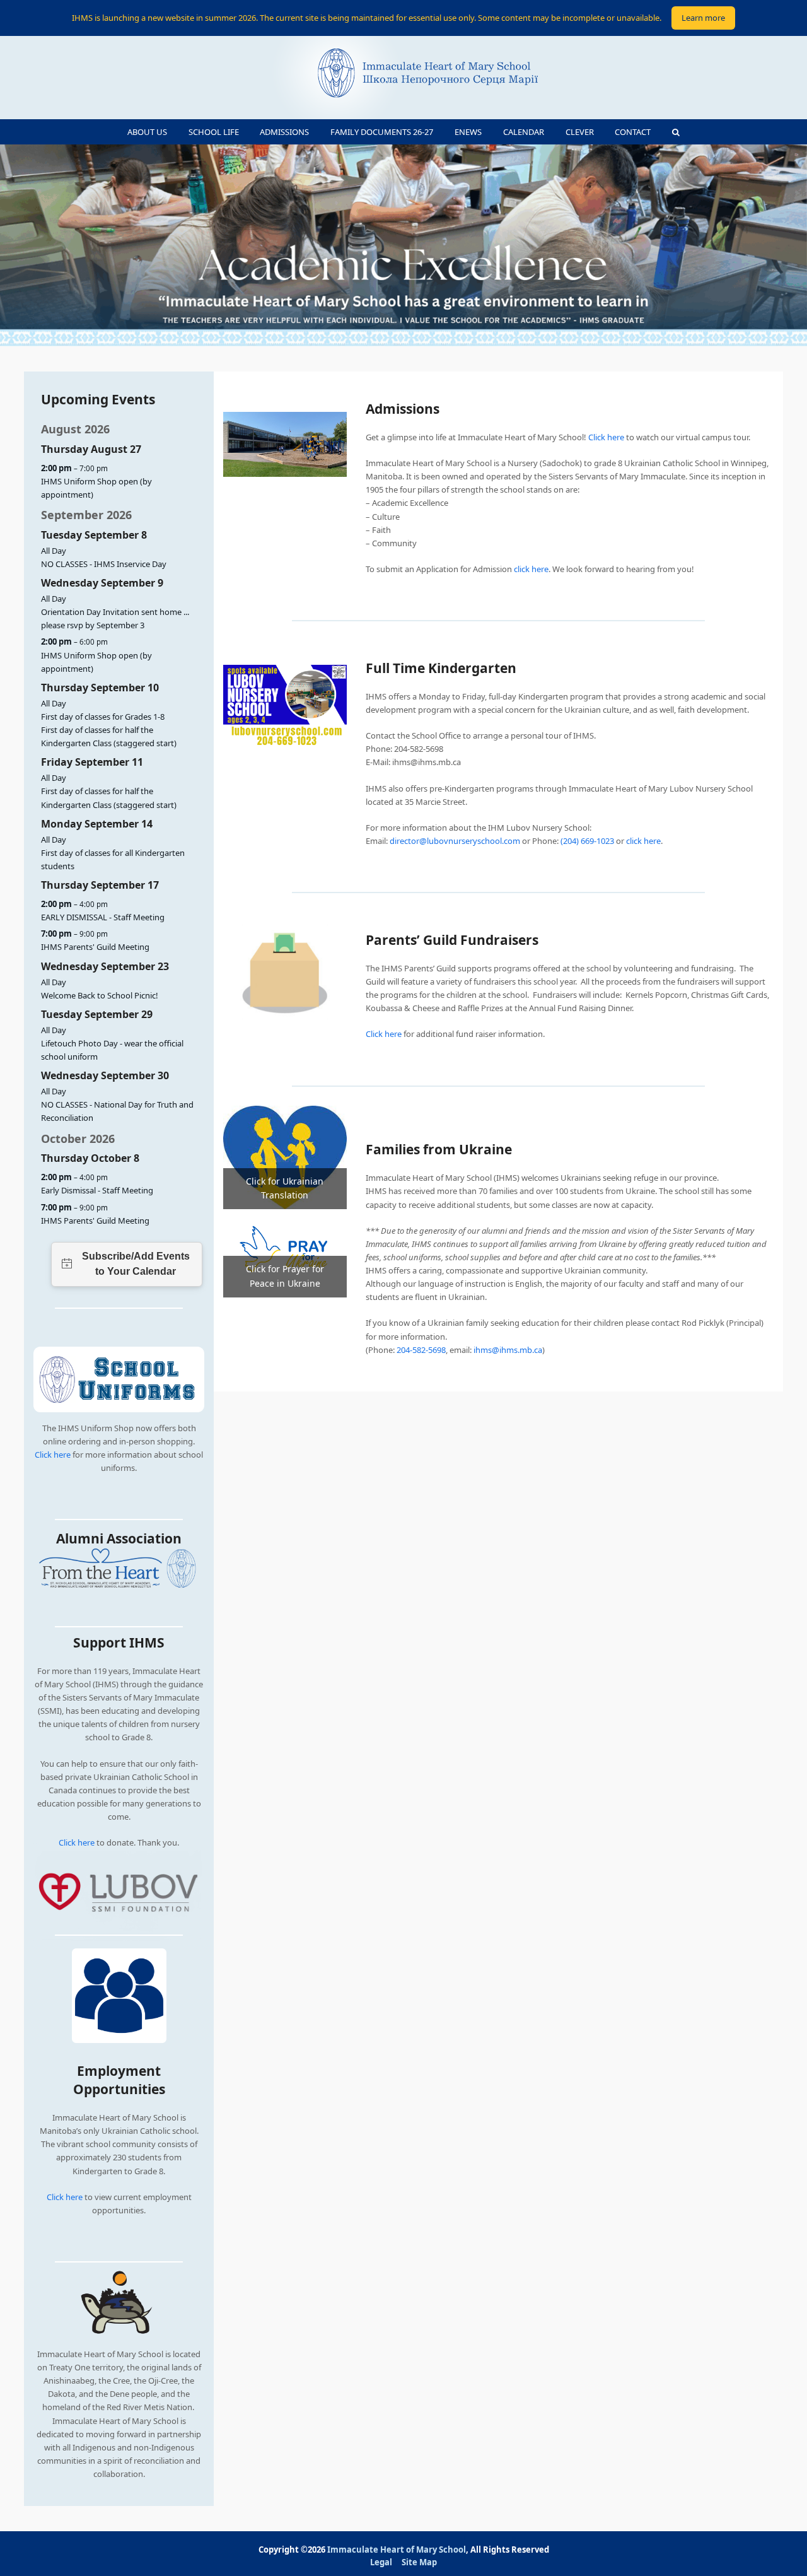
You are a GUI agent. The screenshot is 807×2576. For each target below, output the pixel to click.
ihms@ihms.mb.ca (508, 1350)
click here (531, 569)
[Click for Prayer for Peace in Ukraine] (285, 1252)
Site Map (419, 2562)
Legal (381, 2562)
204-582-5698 (421, 1350)
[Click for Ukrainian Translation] (285, 1156)
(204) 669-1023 (587, 841)
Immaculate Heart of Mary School (397, 2550)
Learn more (703, 18)
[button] (676, 132)
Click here (53, 1455)
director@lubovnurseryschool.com (455, 841)
